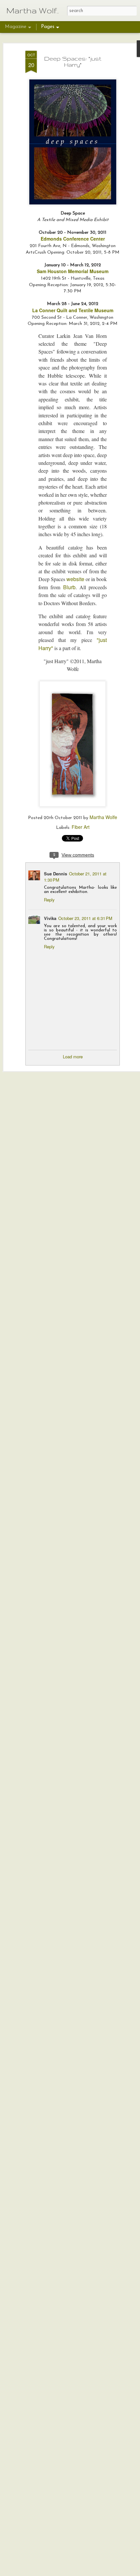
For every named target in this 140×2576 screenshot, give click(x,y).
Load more (73, 1057)
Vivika (50, 918)
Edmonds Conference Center (73, 239)
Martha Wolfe (103, 817)
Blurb (69, 587)
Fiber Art (81, 827)
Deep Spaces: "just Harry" (73, 62)
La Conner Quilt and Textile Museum (73, 310)
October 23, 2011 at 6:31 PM (85, 918)
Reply (49, 900)
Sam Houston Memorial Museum (73, 271)
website (75, 579)
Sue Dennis (56, 874)
